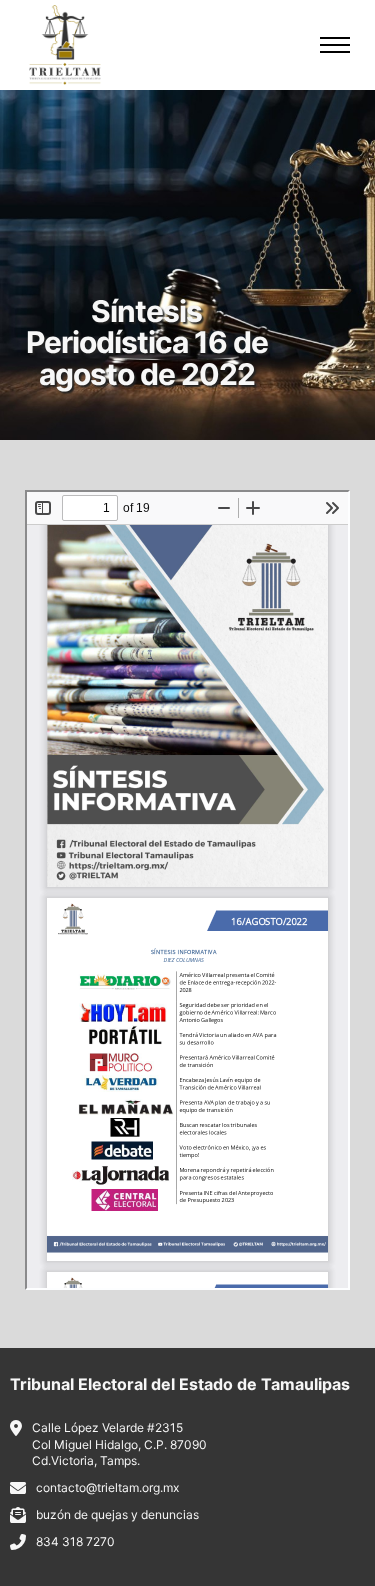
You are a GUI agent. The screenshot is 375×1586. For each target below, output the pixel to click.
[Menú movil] (335, 45)
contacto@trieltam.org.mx (107, 1487)
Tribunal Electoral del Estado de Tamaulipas (180, 1384)
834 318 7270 (75, 1541)
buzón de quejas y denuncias (117, 1514)
